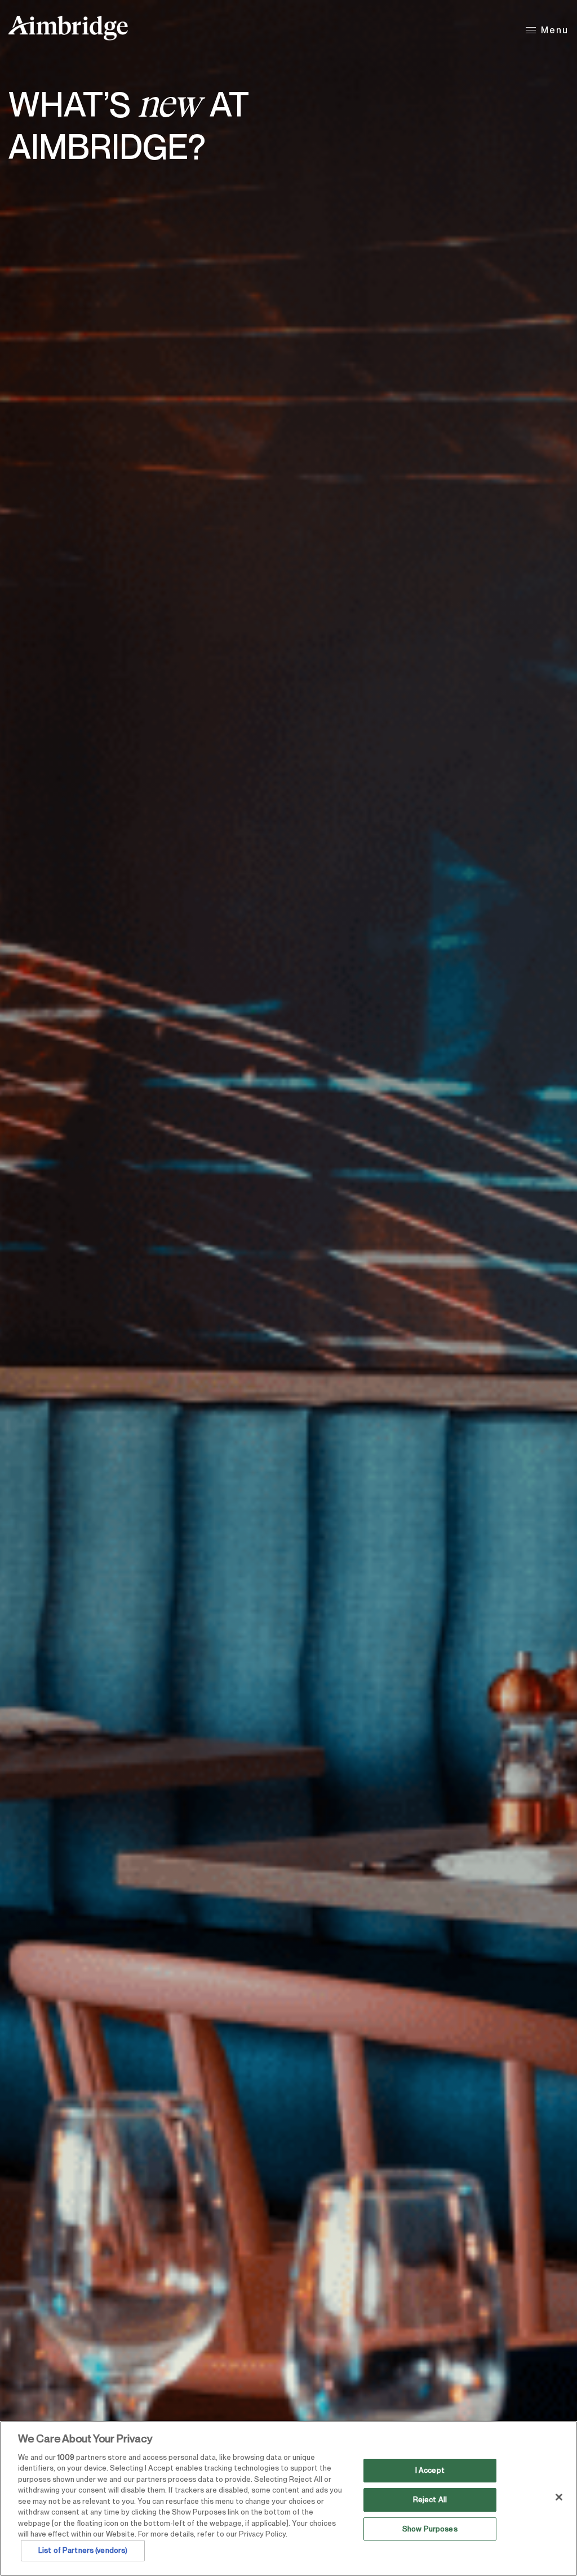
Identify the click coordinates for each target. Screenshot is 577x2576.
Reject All (430, 2500)
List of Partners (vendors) (83, 2550)
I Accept (430, 2471)
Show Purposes (430, 2529)
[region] (288, 2498)
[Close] (559, 2497)
